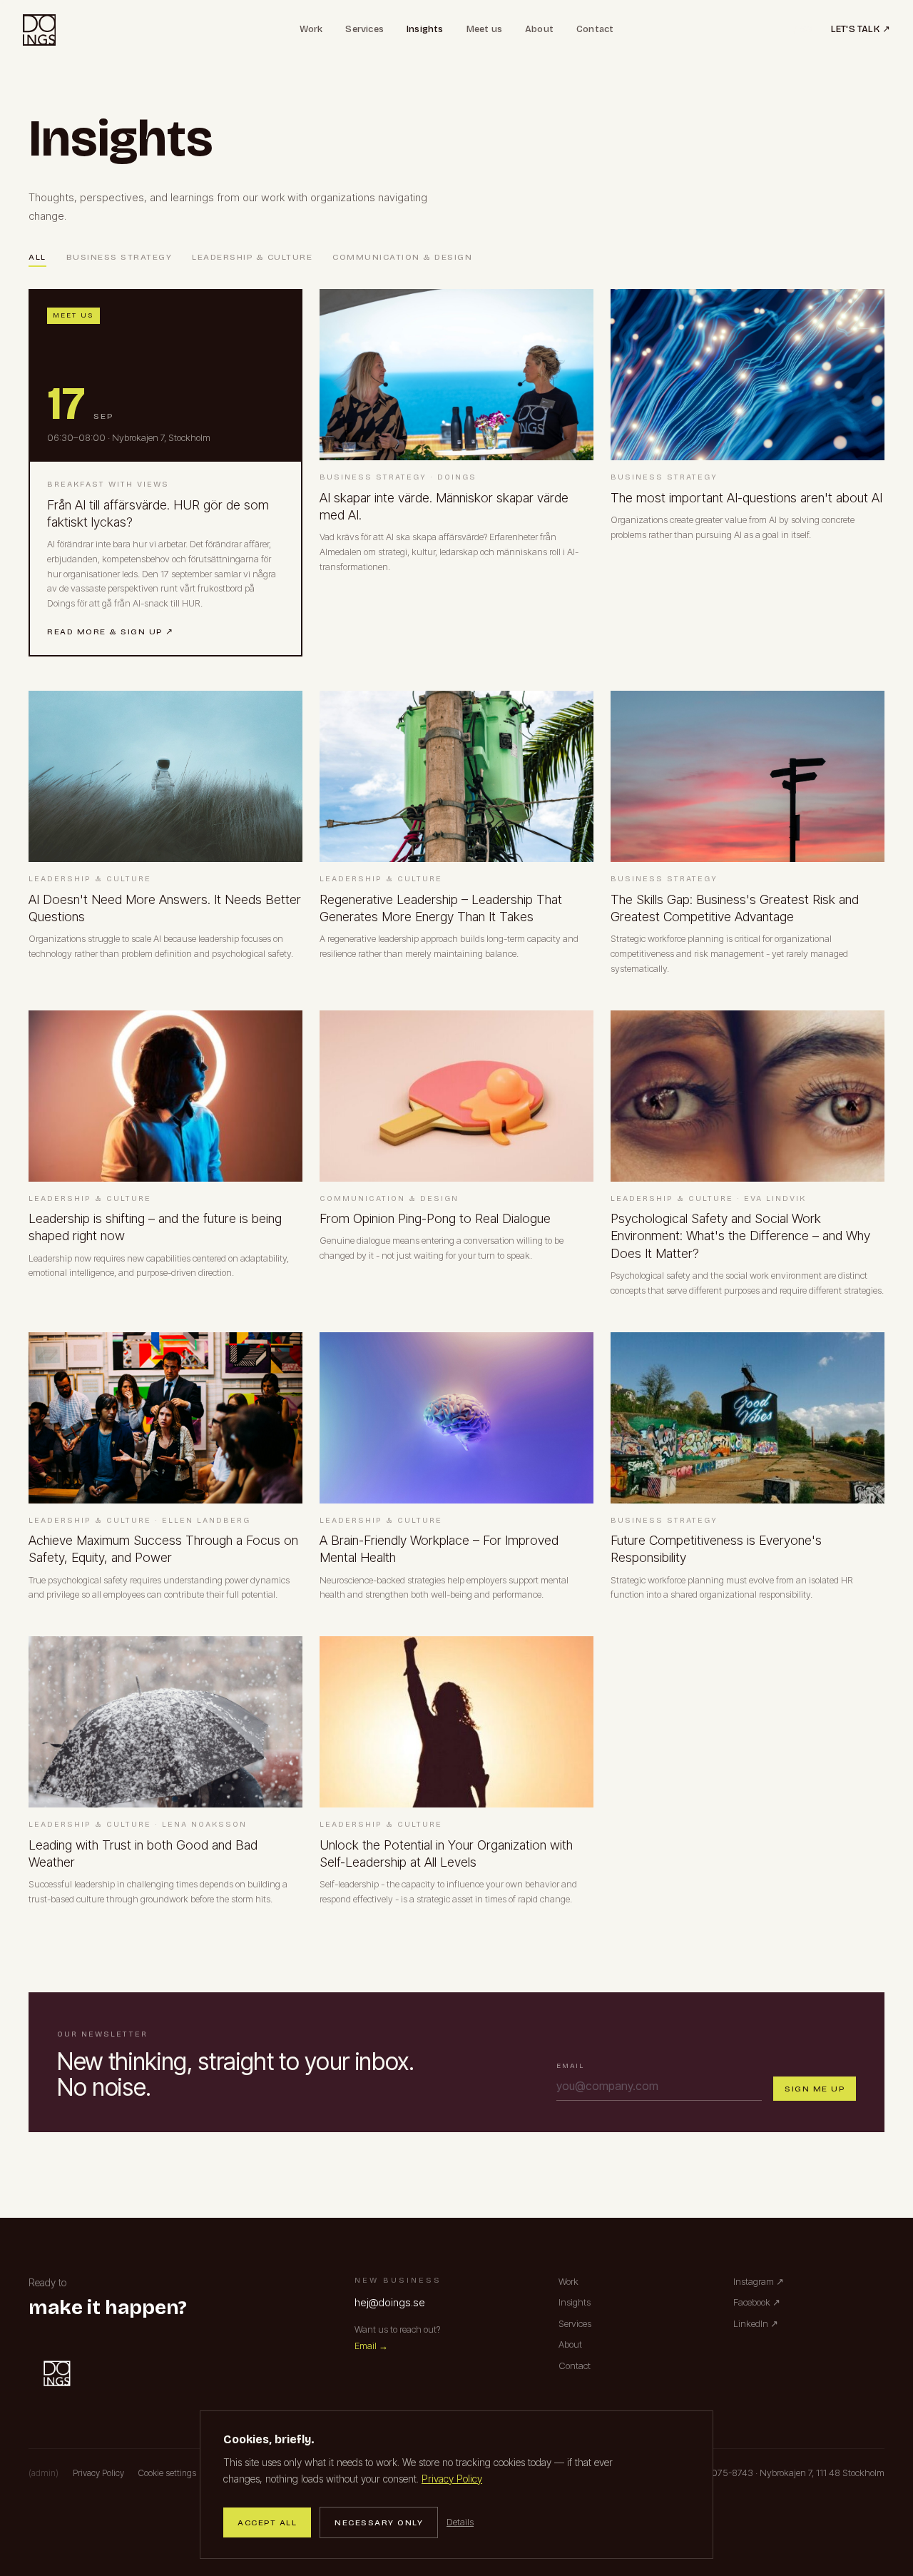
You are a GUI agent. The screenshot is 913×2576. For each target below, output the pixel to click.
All (37, 257)
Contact (595, 29)
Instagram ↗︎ (759, 2281)
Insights (425, 29)
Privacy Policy (452, 2479)
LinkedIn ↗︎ (756, 2323)
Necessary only (379, 2522)
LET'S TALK (861, 29)
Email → (371, 2346)
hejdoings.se (390, 2302)
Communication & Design (402, 257)
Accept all (267, 2522)
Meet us (484, 29)
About (539, 29)
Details (460, 2522)
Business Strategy (119, 257)
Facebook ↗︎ (757, 2302)
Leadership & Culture (252, 257)
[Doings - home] (39, 30)
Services (364, 29)
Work (311, 29)
